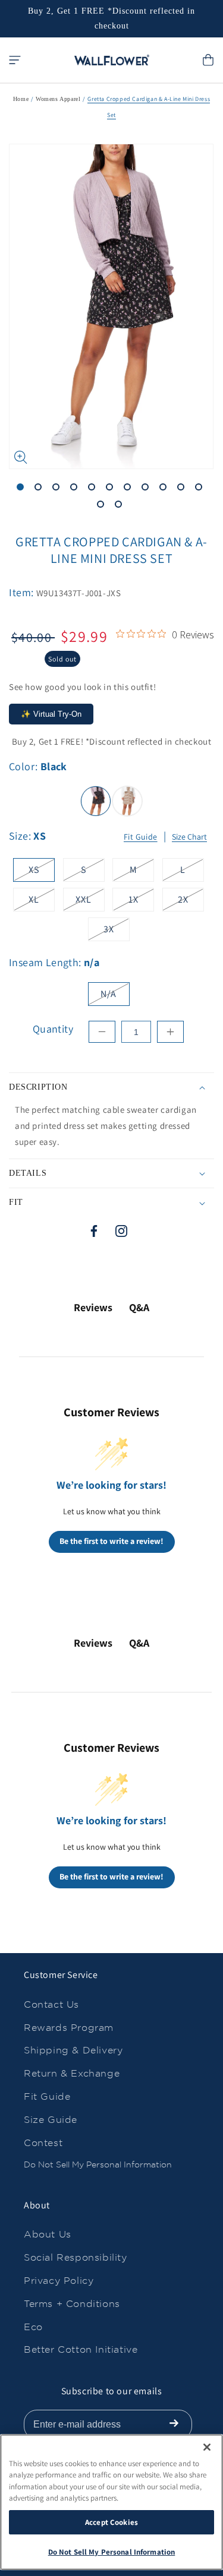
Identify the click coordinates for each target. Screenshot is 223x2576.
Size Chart (189, 837)
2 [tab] (40, 489)
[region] (111, 2502)
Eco (33, 2327)
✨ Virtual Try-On (51, 714)
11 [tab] (201, 489)
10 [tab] (183, 489)
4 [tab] (76, 489)
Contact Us (51, 2004)
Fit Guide (141, 837)
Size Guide (51, 2120)
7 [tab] (130, 489)
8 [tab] (147, 489)
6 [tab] (112, 489)
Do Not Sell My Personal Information (98, 2164)
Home (21, 99)
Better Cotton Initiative (81, 2349)
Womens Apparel (58, 99)
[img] (120, 634)
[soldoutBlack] (96, 801)
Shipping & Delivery (73, 2050)
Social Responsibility (76, 2257)
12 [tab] (103, 507)
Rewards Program (69, 2028)
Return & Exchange (72, 2073)
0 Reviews (193, 635)
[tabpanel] (111, 307)
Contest (43, 2143)
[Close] (207, 2447)
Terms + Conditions (72, 2304)
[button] (15, 60)
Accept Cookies (111, 2522)
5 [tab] (94, 489)
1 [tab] (23, 489)
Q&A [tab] (139, 1307)
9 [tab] (165, 489)
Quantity (53, 1029)
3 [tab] (58, 489)
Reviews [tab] (93, 1307)
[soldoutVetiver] (127, 801)
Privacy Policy (59, 2281)
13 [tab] (121, 507)
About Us (48, 2234)
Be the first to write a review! (111, 1541)
